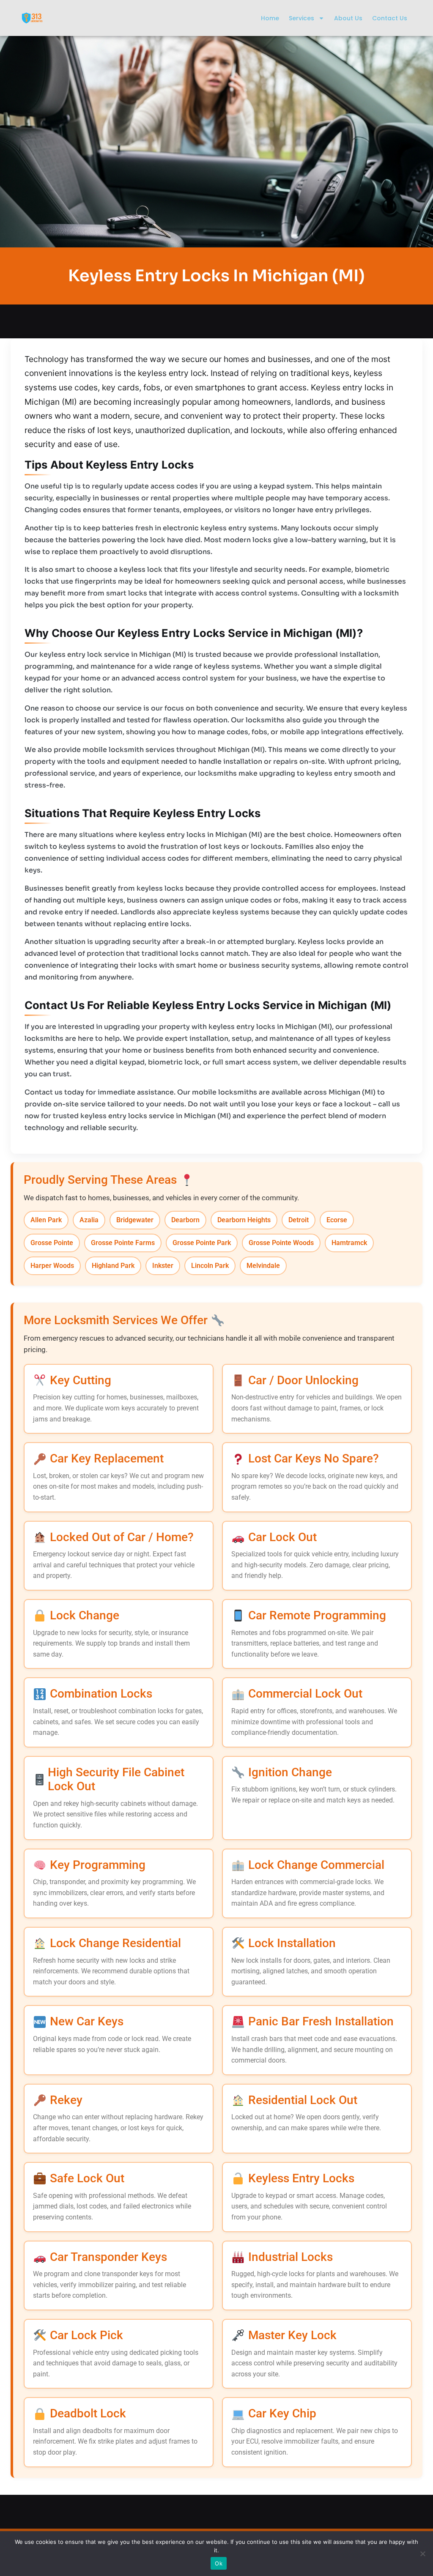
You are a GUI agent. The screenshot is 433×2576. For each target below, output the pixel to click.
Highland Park (113, 1266)
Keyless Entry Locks (301, 2178)
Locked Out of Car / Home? (122, 1537)
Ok (219, 2563)
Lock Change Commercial (316, 1865)
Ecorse (337, 1220)
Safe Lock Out (87, 2178)
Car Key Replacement (107, 1458)
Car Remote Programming (317, 1615)
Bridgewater (135, 1220)
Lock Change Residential (115, 1943)
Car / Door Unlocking (303, 1380)
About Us (348, 18)
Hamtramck (349, 1243)
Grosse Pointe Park (202, 1243)
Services (301, 18)
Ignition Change (290, 1772)
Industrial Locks (290, 2257)
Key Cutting (81, 1380)
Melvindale (263, 1266)
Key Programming (98, 1865)
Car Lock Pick (86, 2335)
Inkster (163, 1266)
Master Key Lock (292, 2335)
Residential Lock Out (303, 2100)
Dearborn (185, 1220)
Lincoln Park (210, 1266)
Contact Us (390, 18)
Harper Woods (52, 1266)
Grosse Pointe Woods (281, 1243)
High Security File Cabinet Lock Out (116, 1779)
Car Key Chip (282, 2413)
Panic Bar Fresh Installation (321, 2021)
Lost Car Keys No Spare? (314, 1458)
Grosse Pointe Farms (123, 1243)
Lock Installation (292, 1943)
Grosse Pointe (52, 1243)
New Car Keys (87, 2021)
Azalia (89, 1220)
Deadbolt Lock (88, 2413)
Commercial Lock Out (305, 1694)
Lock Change (85, 1615)
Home (270, 18)
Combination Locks (101, 1694)
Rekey (66, 2100)
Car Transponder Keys (108, 2257)
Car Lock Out (282, 1537)
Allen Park (46, 1220)
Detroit (299, 1220)
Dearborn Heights (244, 1220)
